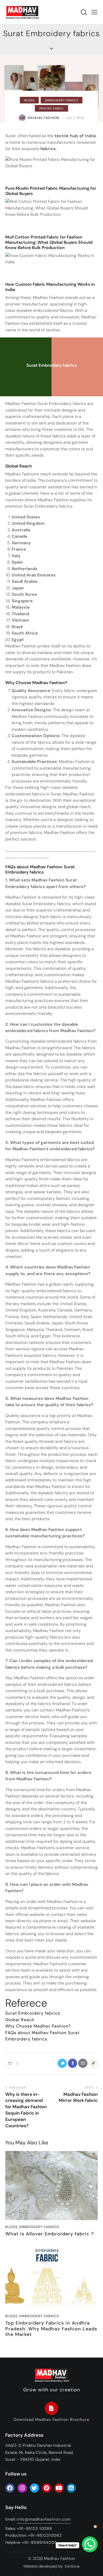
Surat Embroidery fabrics (33, 2013)
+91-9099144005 (39, 2542)
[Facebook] (10, 2488)
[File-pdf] (51, 2408)
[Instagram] (22, 2488)
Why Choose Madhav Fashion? (38, 2026)
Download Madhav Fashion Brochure (52, 2420)
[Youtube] (59, 2488)
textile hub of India (75, 136)
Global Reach (20, 2020)
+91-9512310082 (45, 2535)
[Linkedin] (71, 2488)
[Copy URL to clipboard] (93, 2063)
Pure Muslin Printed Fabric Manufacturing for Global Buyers (51, 191)
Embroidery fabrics (62, 100)
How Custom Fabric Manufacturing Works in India (50, 287)
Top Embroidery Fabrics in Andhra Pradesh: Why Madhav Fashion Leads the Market (51, 2329)
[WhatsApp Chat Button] (90, 2544)
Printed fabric (51, 108)
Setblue (72, 2566)
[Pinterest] (47, 2488)
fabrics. (49, 149)
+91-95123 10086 (34, 2529)
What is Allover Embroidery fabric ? (50, 2234)
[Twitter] (34, 2488)
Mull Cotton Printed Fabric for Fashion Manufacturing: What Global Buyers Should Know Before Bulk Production (49, 242)
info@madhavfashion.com (44, 2519)
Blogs (29, 100)
